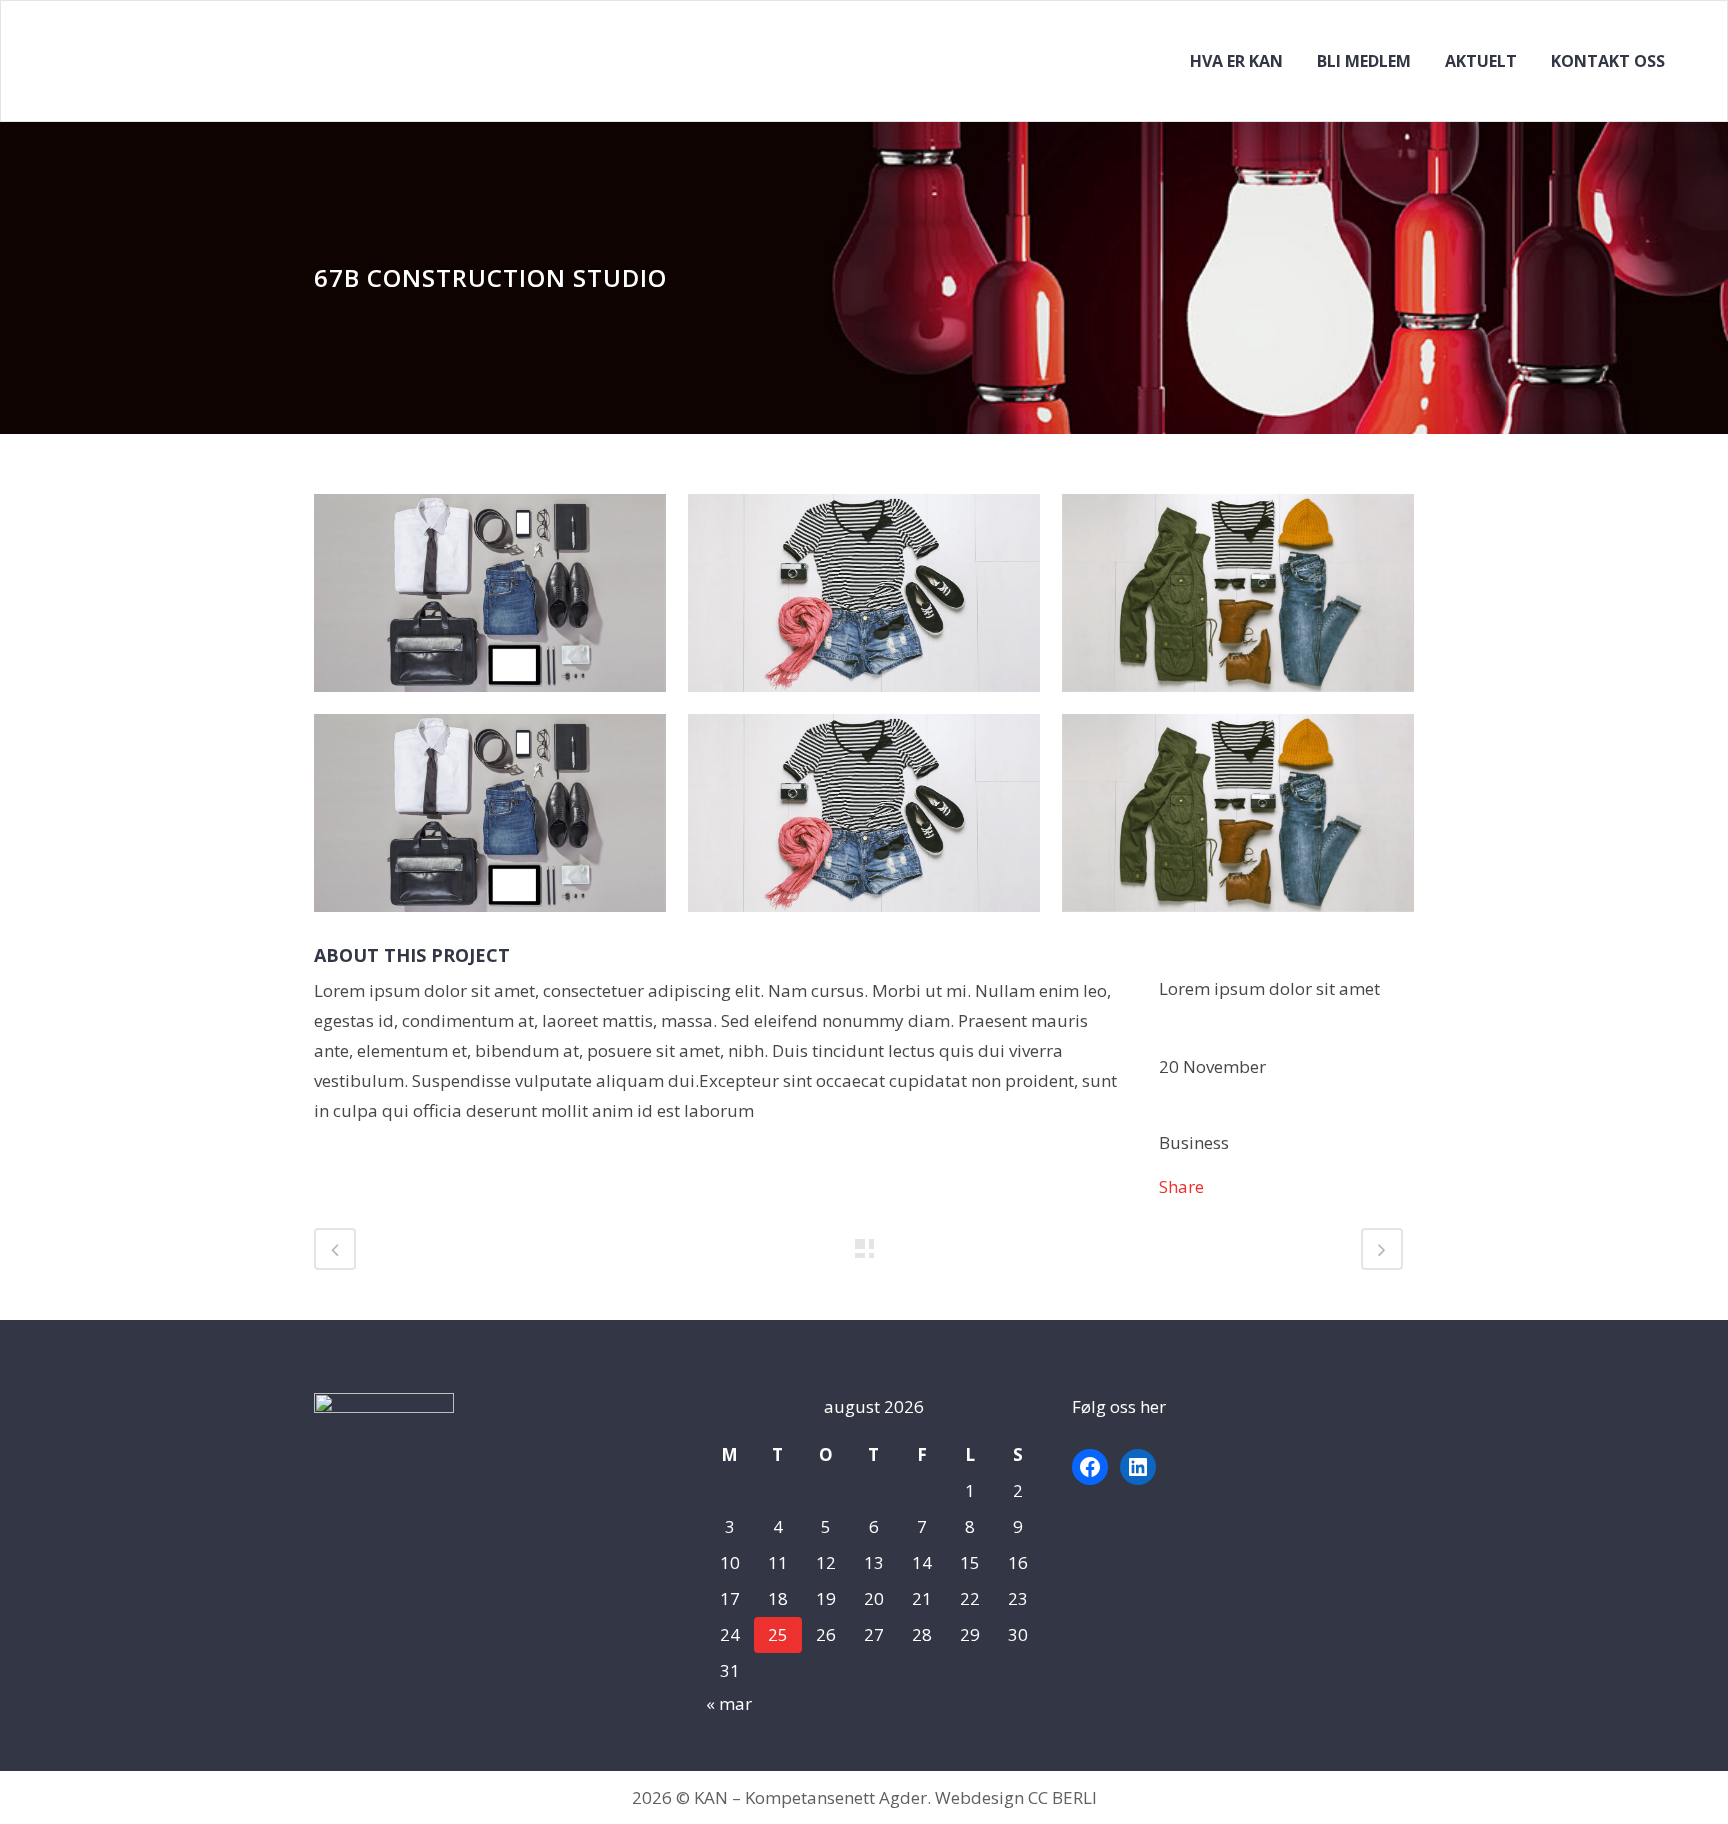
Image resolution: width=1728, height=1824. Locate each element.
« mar (729, 1703)
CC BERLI (1062, 1797)
